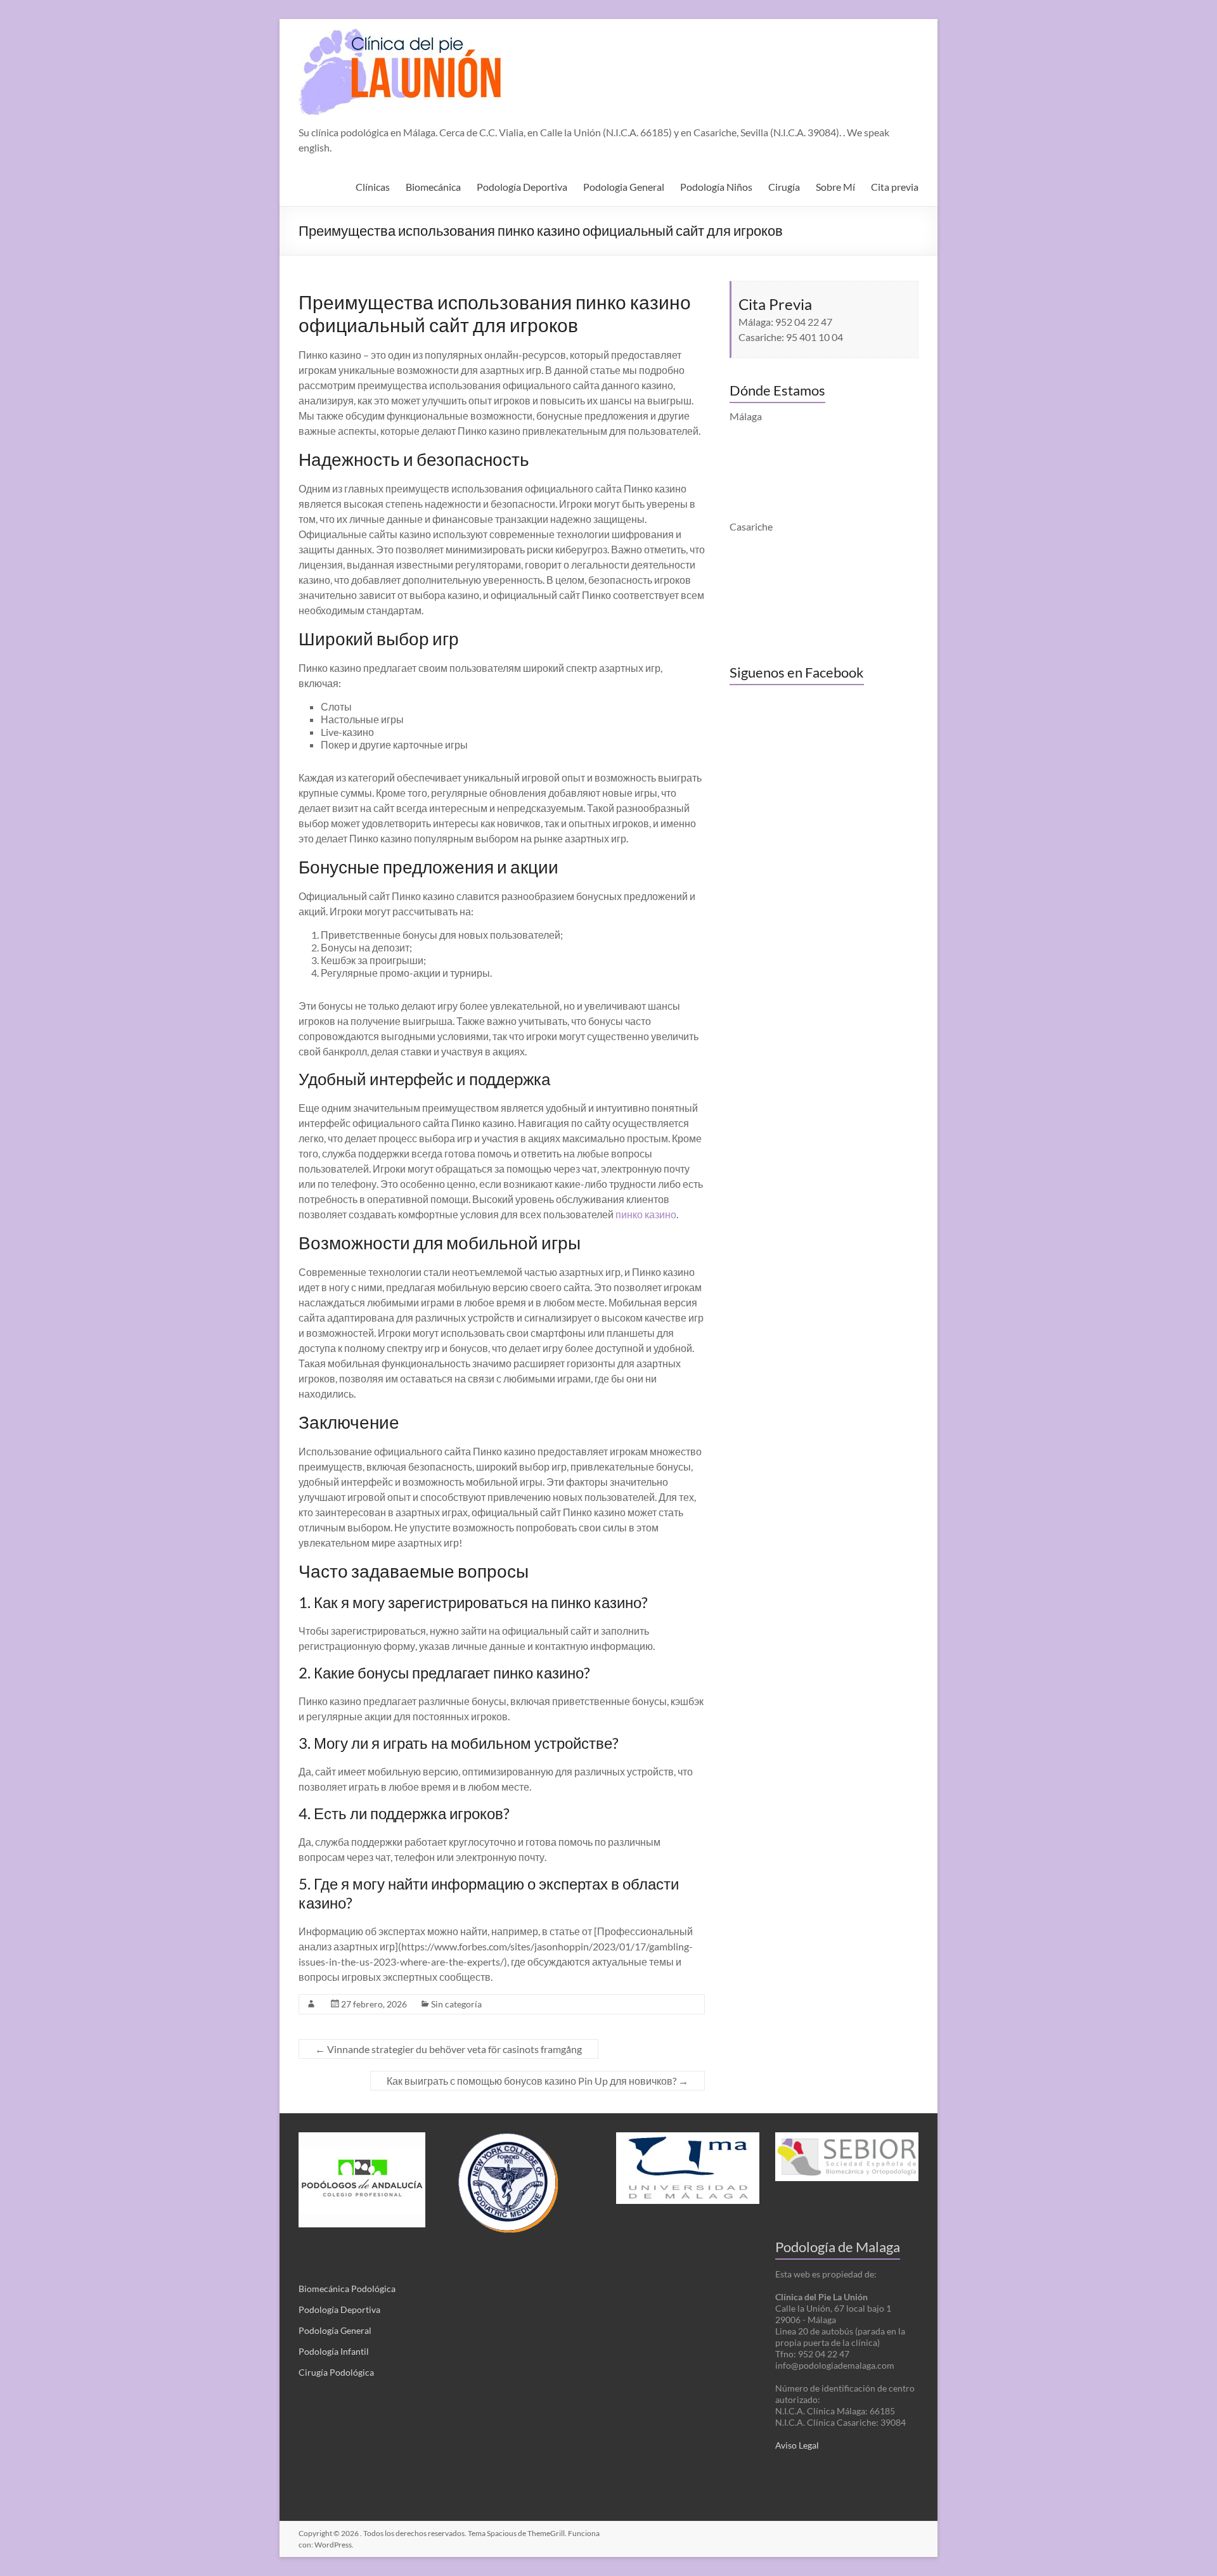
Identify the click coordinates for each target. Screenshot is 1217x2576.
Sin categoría (456, 2004)
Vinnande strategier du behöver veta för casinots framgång (448, 2049)
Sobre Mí (835, 187)
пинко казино (646, 1214)
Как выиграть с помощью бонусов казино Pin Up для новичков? (538, 2081)
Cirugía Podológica (336, 2372)
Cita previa (895, 187)
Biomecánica (433, 187)
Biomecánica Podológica (347, 2289)
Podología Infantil (334, 2351)
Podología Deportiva (522, 187)
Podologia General (624, 187)
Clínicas (373, 187)
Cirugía (784, 187)
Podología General (335, 2330)
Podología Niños (716, 187)
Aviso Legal (797, 2445)
